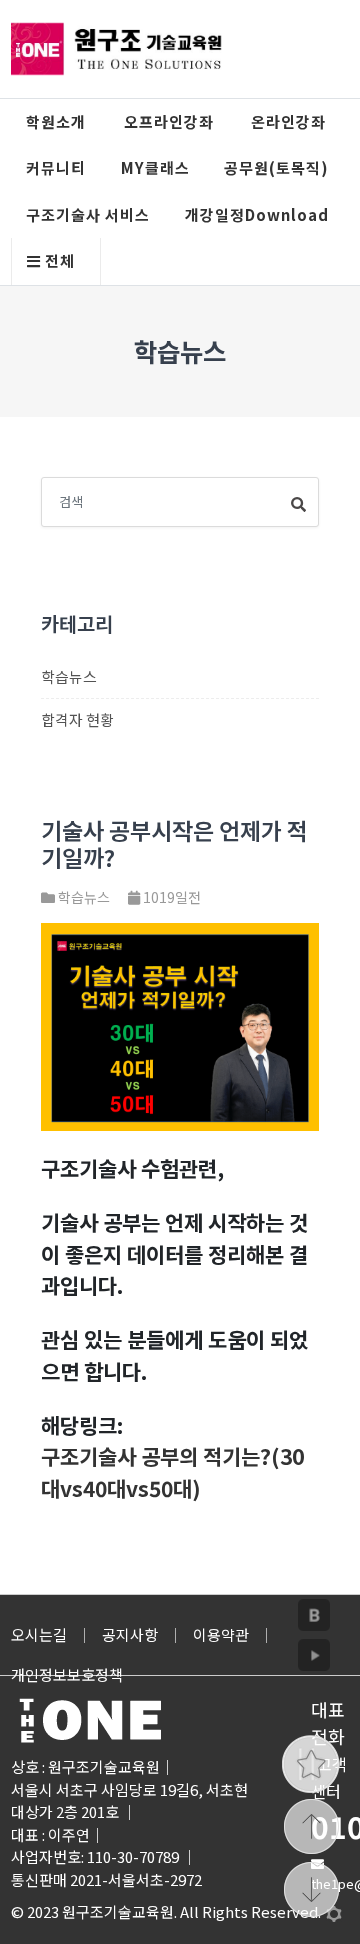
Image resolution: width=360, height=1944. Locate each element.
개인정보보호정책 (67, 1674)
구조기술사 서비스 (88, 214)
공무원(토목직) (276, 167)
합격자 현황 (77, 719)
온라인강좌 (288, 121)
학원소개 (56, 121)
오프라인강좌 (169, 121)
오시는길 (39, 1634)
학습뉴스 (69, 676)
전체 (58, 260)
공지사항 (130, 1634)
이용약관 (221, 1634)
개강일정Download (257, 214)
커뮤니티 (56, 167)
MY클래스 (155, 167)
